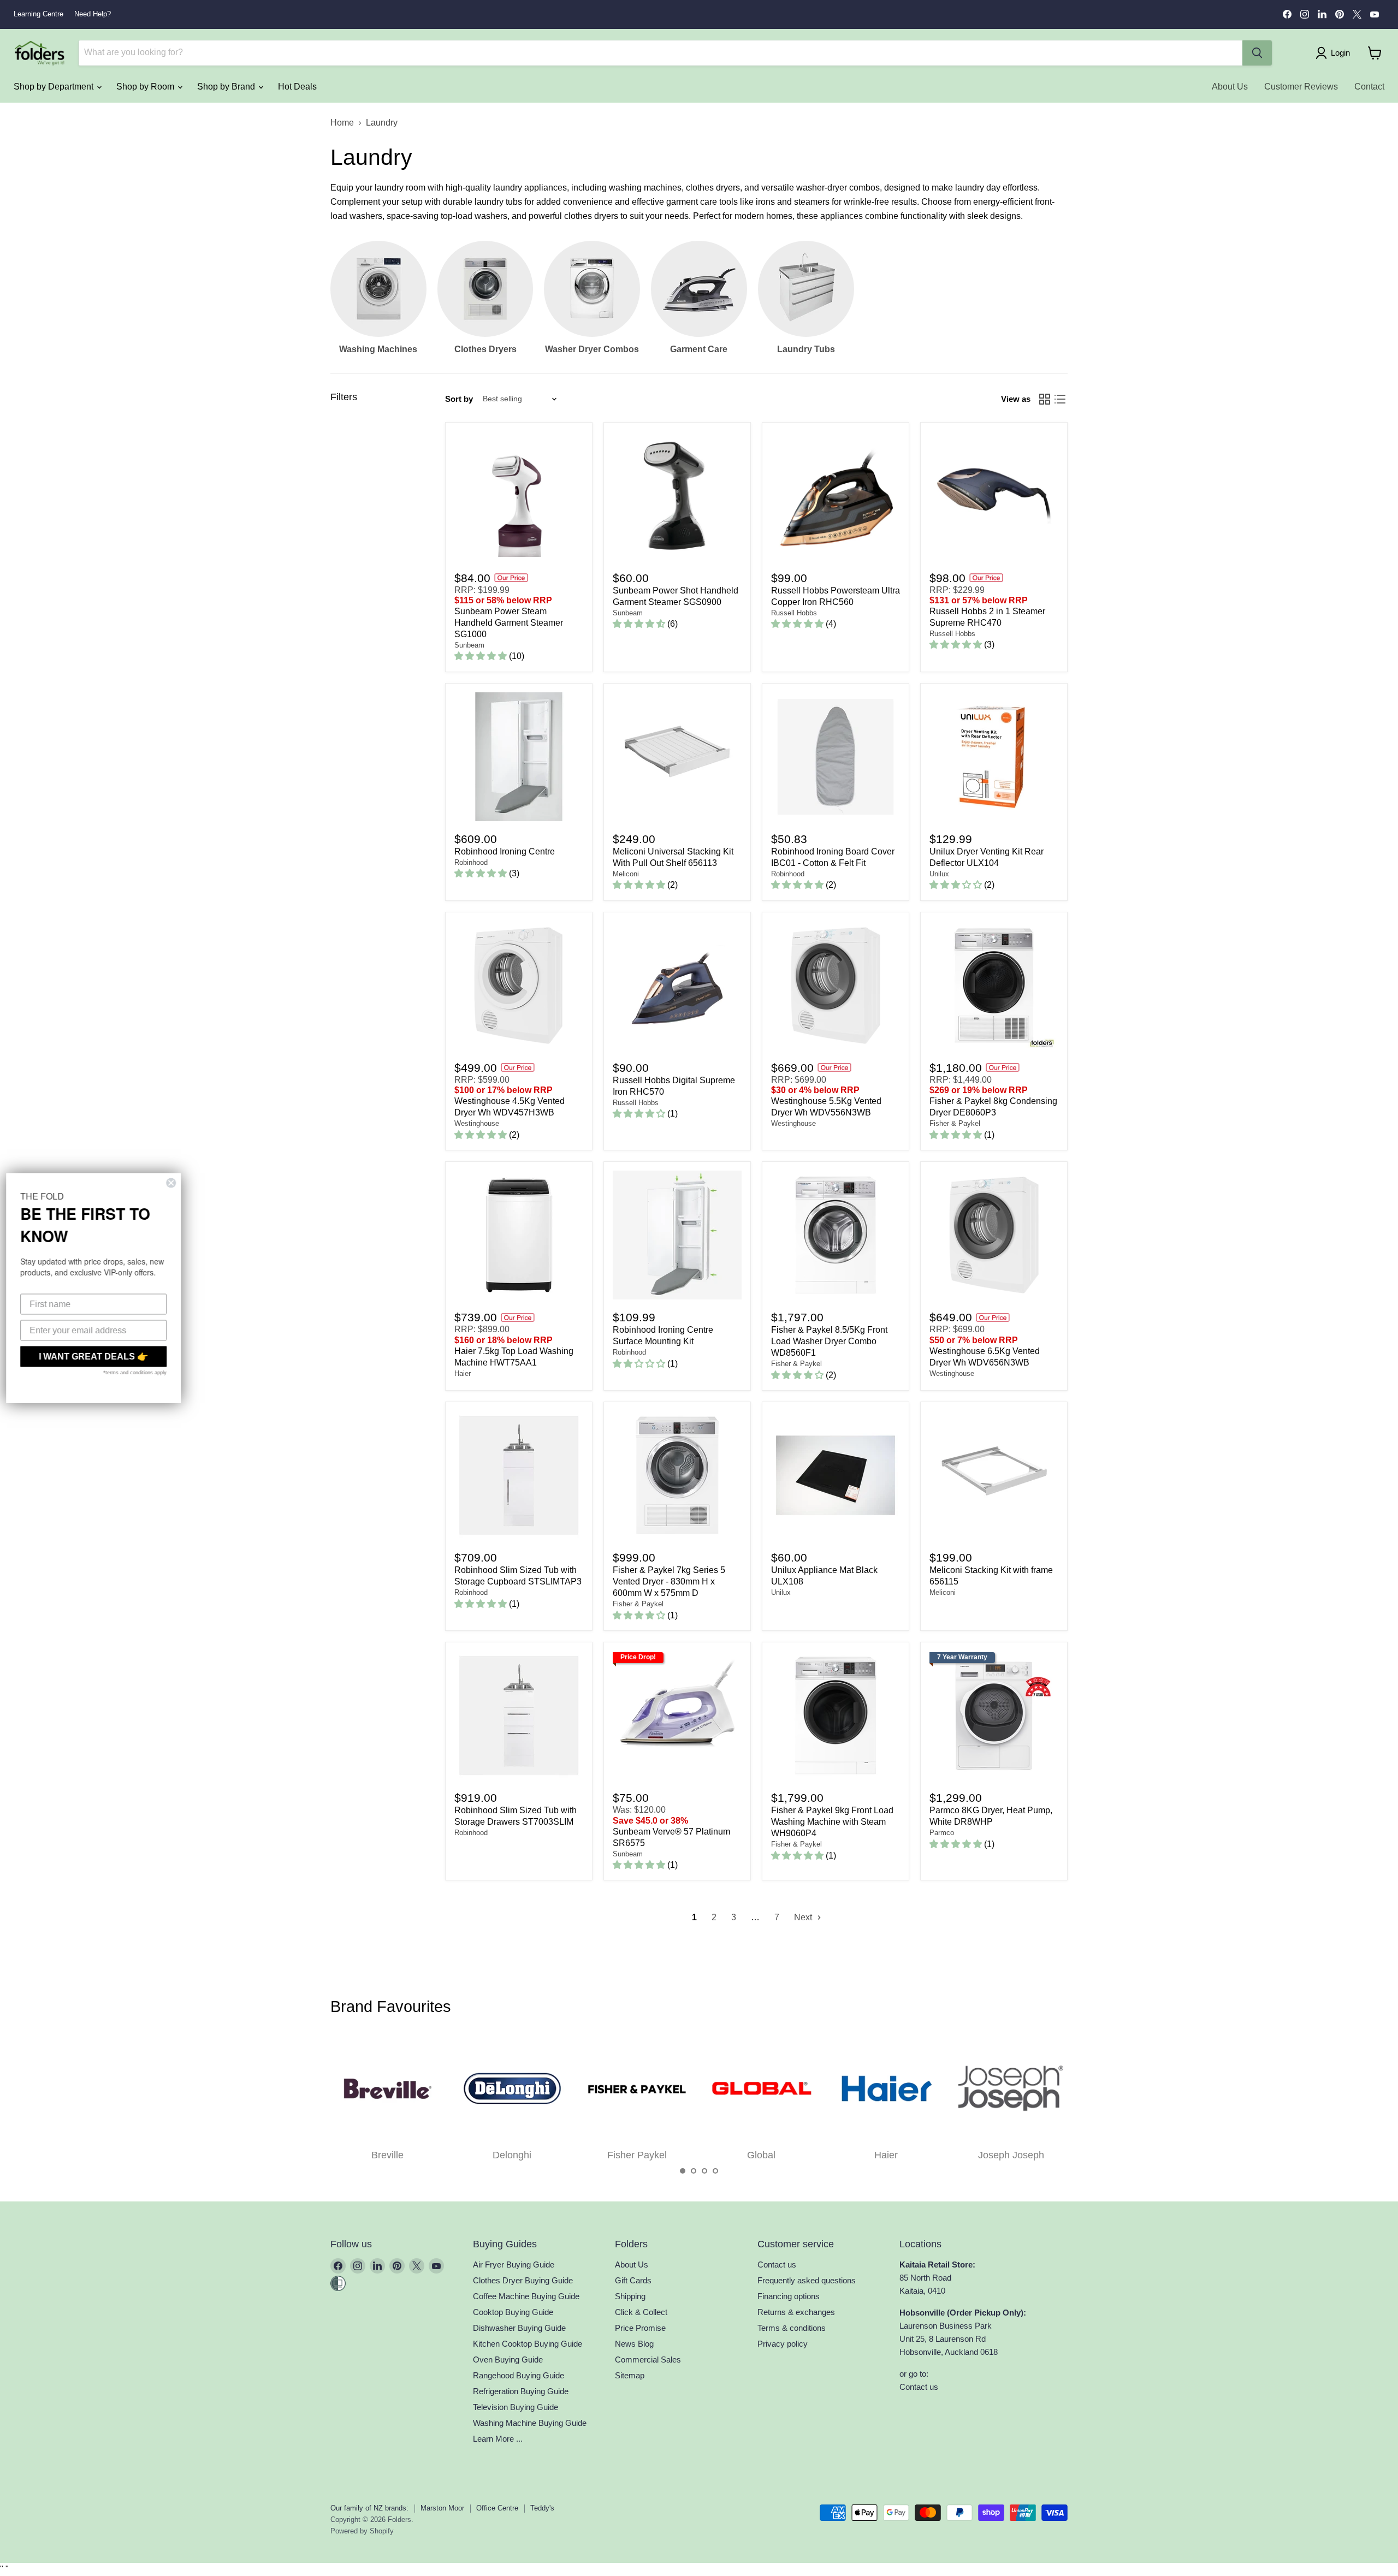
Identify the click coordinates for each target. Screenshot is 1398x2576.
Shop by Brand (227, 87)
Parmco (942, 1833)
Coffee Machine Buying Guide (526, 2296)
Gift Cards (633, 2280)
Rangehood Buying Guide (519, 2375)
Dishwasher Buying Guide (519, 2328)
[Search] (1257, 53)
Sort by (459, 399)
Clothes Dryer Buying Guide (523, 2280)
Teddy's (542, 2508)
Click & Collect (641, 2312)
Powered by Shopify (362, 2531)
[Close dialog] (176, 1183)
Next (804, 1917)
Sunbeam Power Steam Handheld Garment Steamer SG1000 (509, 623)
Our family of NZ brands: (369, 2508)
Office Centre (497, 2508)
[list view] (1060, 399)
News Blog (634, 2344)
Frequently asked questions (807, 2280)
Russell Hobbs (794, 613)
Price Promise (640, 2328)
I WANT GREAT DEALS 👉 (98, 1357)
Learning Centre (38, 14)
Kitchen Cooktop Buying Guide (528, 2344)
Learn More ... (498, 2439)
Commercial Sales (648, 2360)
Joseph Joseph (1011, 2155)
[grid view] (1045, 399)
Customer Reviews (1301, 87)
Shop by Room (146, 87)
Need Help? (93, 14)
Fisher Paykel (637, 2155)
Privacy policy (783, 2344)
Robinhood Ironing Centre (505, 851)
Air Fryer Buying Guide (514, 2265)
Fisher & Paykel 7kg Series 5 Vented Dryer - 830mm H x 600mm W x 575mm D (669, 1581)
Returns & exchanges (796, 2312)
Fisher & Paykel (955, 1123)
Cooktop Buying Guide (513, 2312)
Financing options (789, 2296)
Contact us (777, 2265)
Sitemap (630, 2375)
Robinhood (471, 862)
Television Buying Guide (516, 2407)
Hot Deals (297, 87)
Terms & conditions (792, 2328)
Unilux (939, 874)
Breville (387, 2155)
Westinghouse (477, 1123)
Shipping (630, 2296)
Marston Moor (442, 2508)
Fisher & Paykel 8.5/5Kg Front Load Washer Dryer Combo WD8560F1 (829, 1341)
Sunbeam (469, 645)
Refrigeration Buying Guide (521, 2391)
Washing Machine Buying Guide (530, 2423)
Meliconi (626, 874)
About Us (1230, 87)
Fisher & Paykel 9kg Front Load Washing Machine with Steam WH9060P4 (832, 1822)
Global (761, 2155)
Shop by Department (55, 87)
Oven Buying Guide (508, 2360)
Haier (463, 1373)
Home (342, 123)
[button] (683, 2171)
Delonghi (512, 2155)
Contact (1369, 87)
